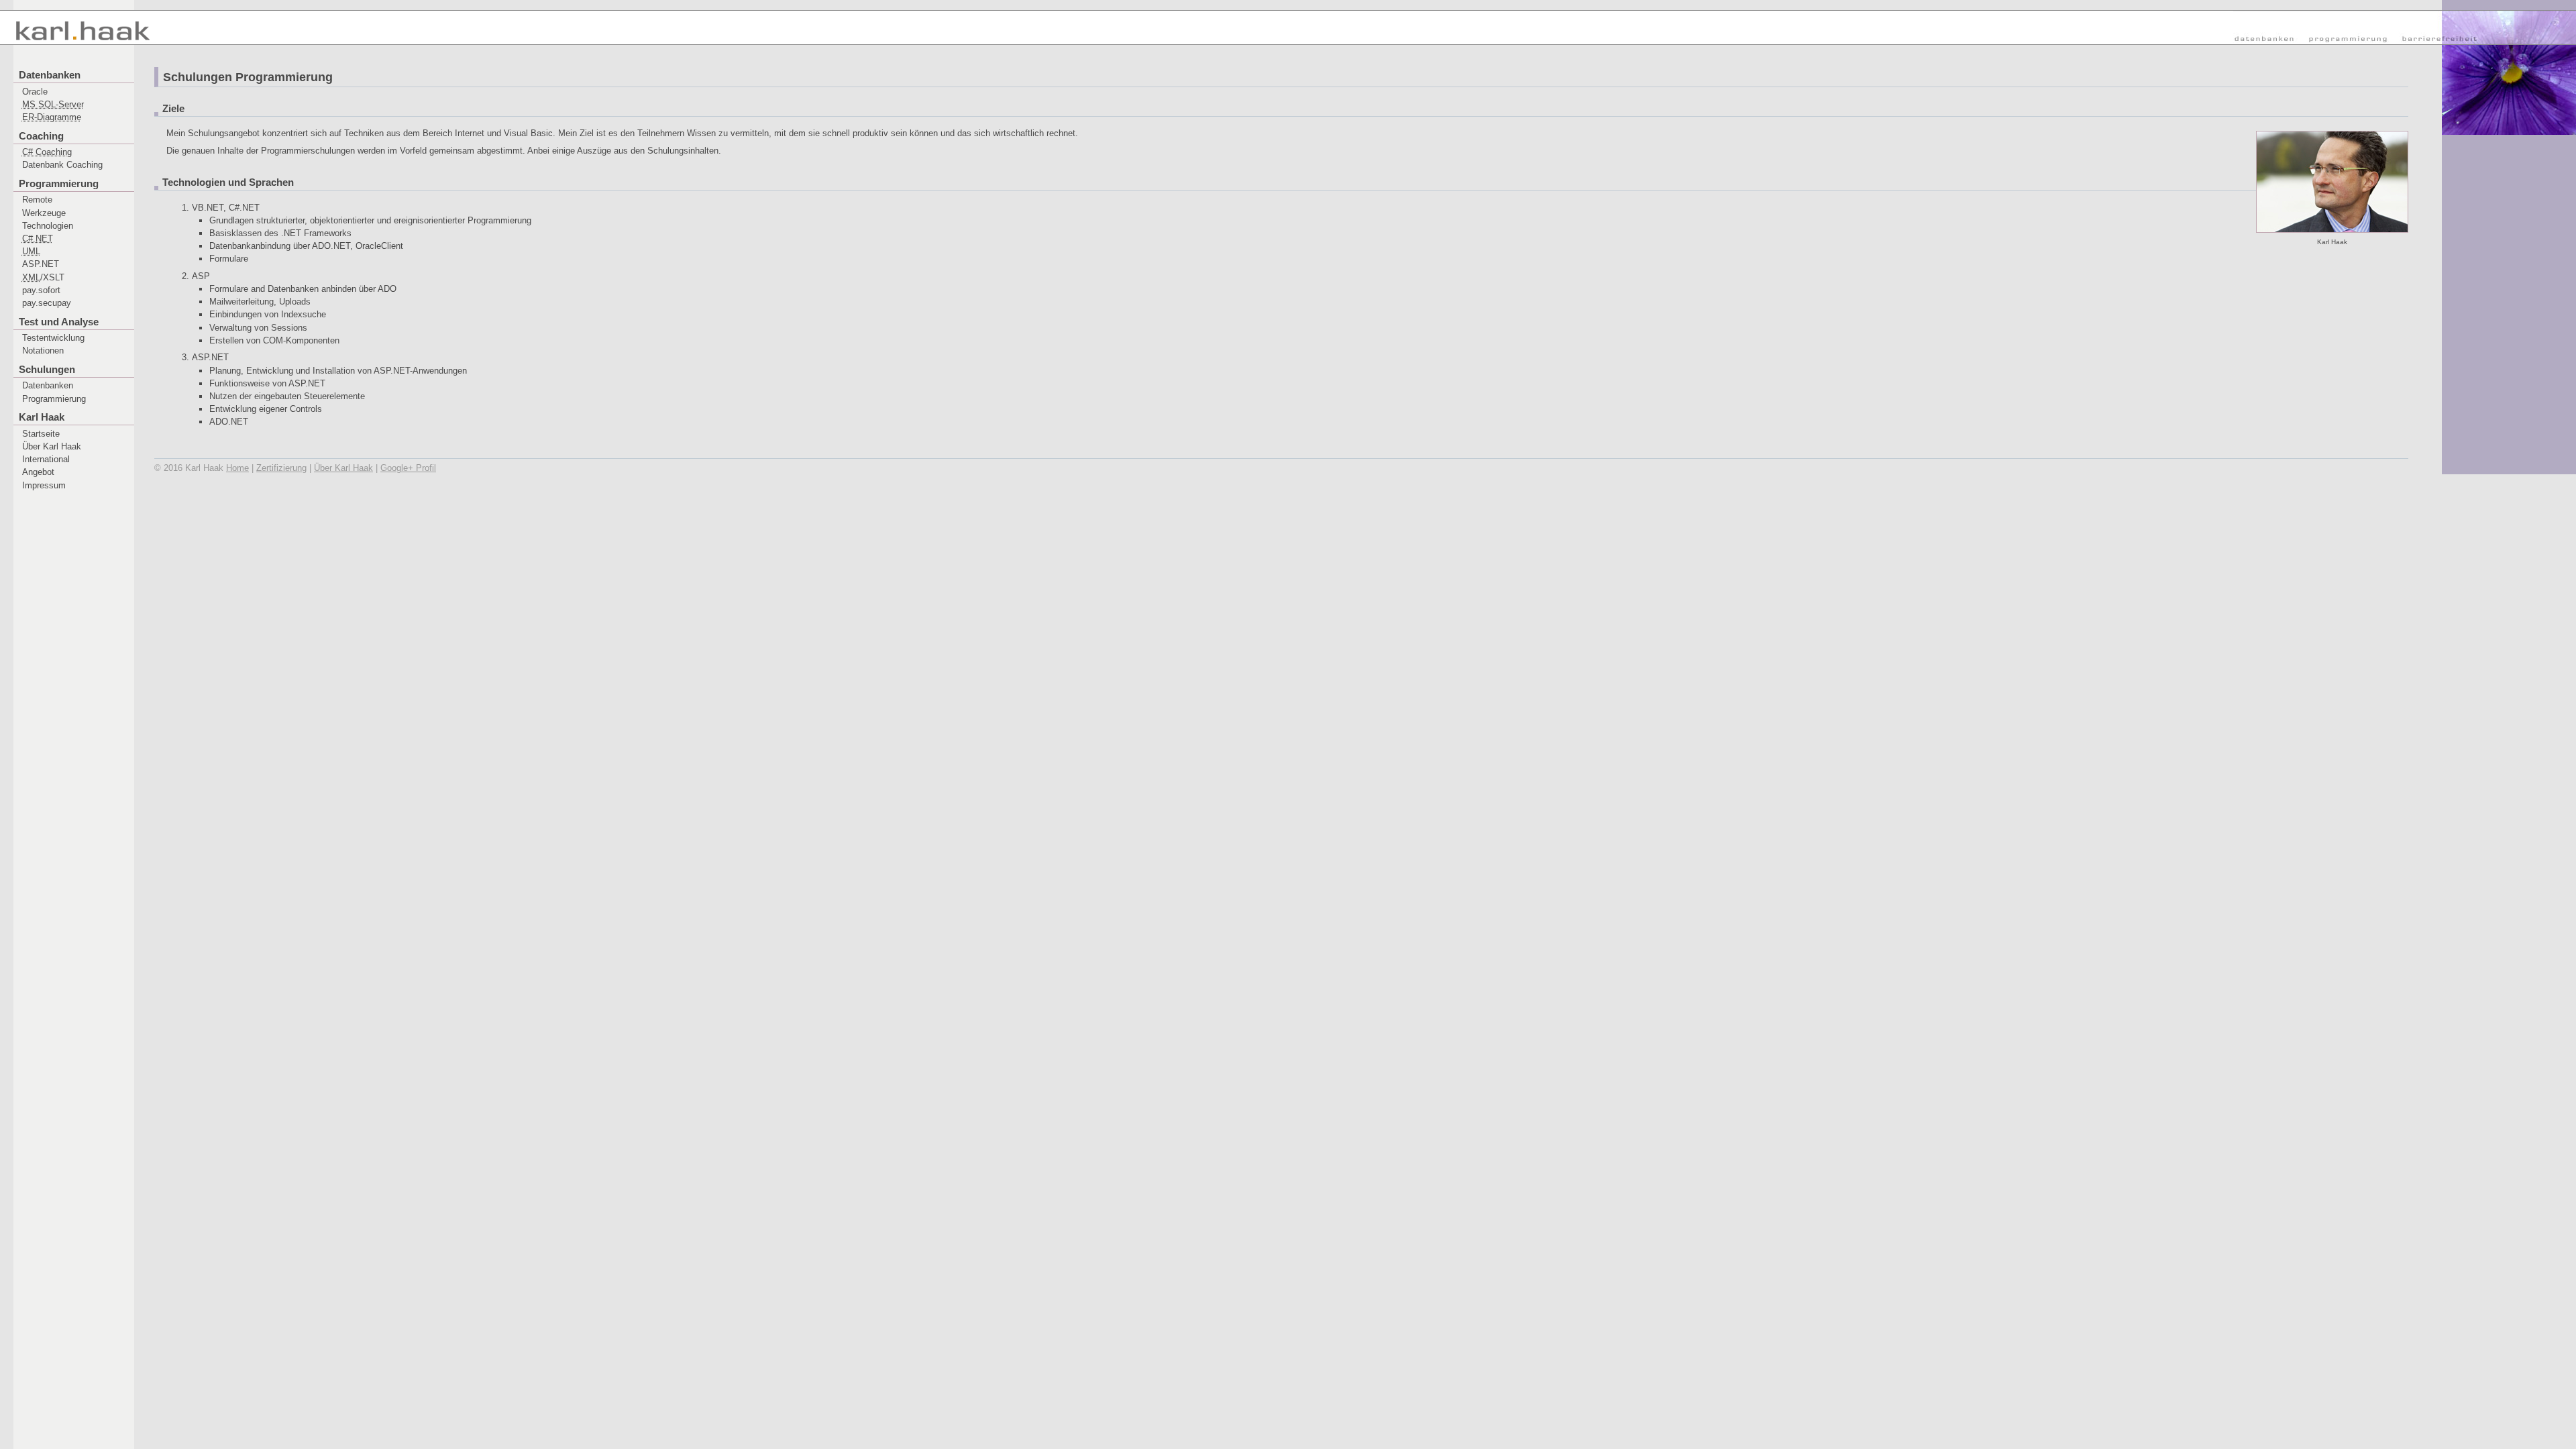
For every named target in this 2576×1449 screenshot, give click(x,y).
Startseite (41, 434)
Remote (37, 200)
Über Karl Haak (52, 446)
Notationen (43, 351)
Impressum (44, 485)
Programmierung (54, 399)
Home (237, 468)
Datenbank (62, 165)
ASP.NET (41, 264)
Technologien (48, 226)
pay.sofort (41, 290)
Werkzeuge (44, 213)
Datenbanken (48, 385)
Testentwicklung (53, 338)
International (46, 459)
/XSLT (43, 277)
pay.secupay (47, 303)
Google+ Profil (408, 468)
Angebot (38, 472)
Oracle (35, 92)
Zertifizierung (281, 468)
